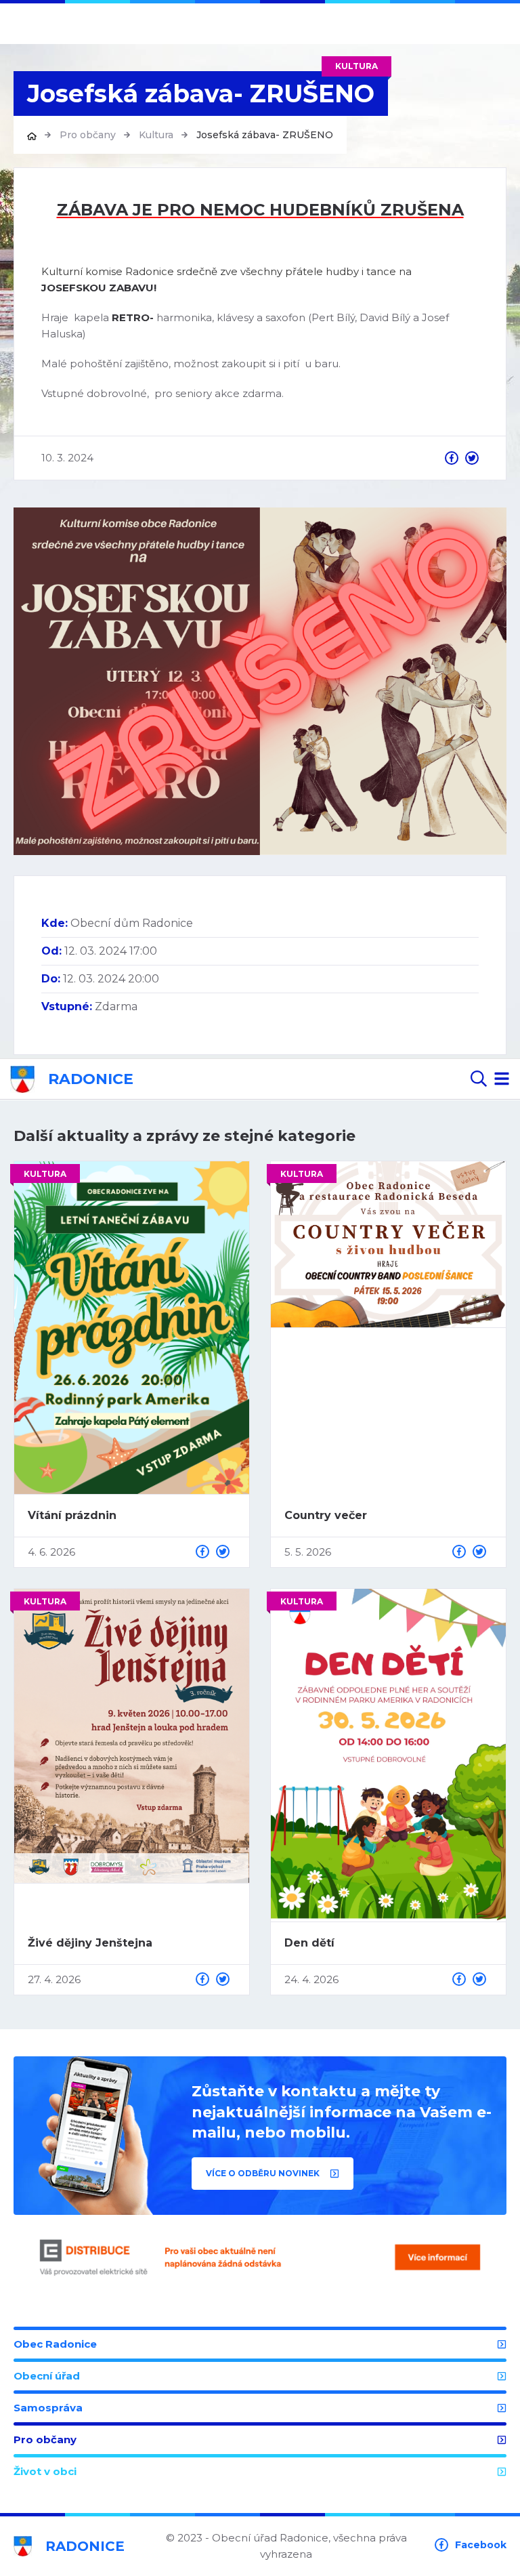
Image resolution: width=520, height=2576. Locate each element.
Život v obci (45, 2471)
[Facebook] (452, 458)
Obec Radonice (55, 2344)
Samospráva (48, 2408)
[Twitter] (472, 458)
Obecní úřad (47, 2376)
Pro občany (88, 135)
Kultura (156, 135)
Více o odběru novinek (264, 2173)
